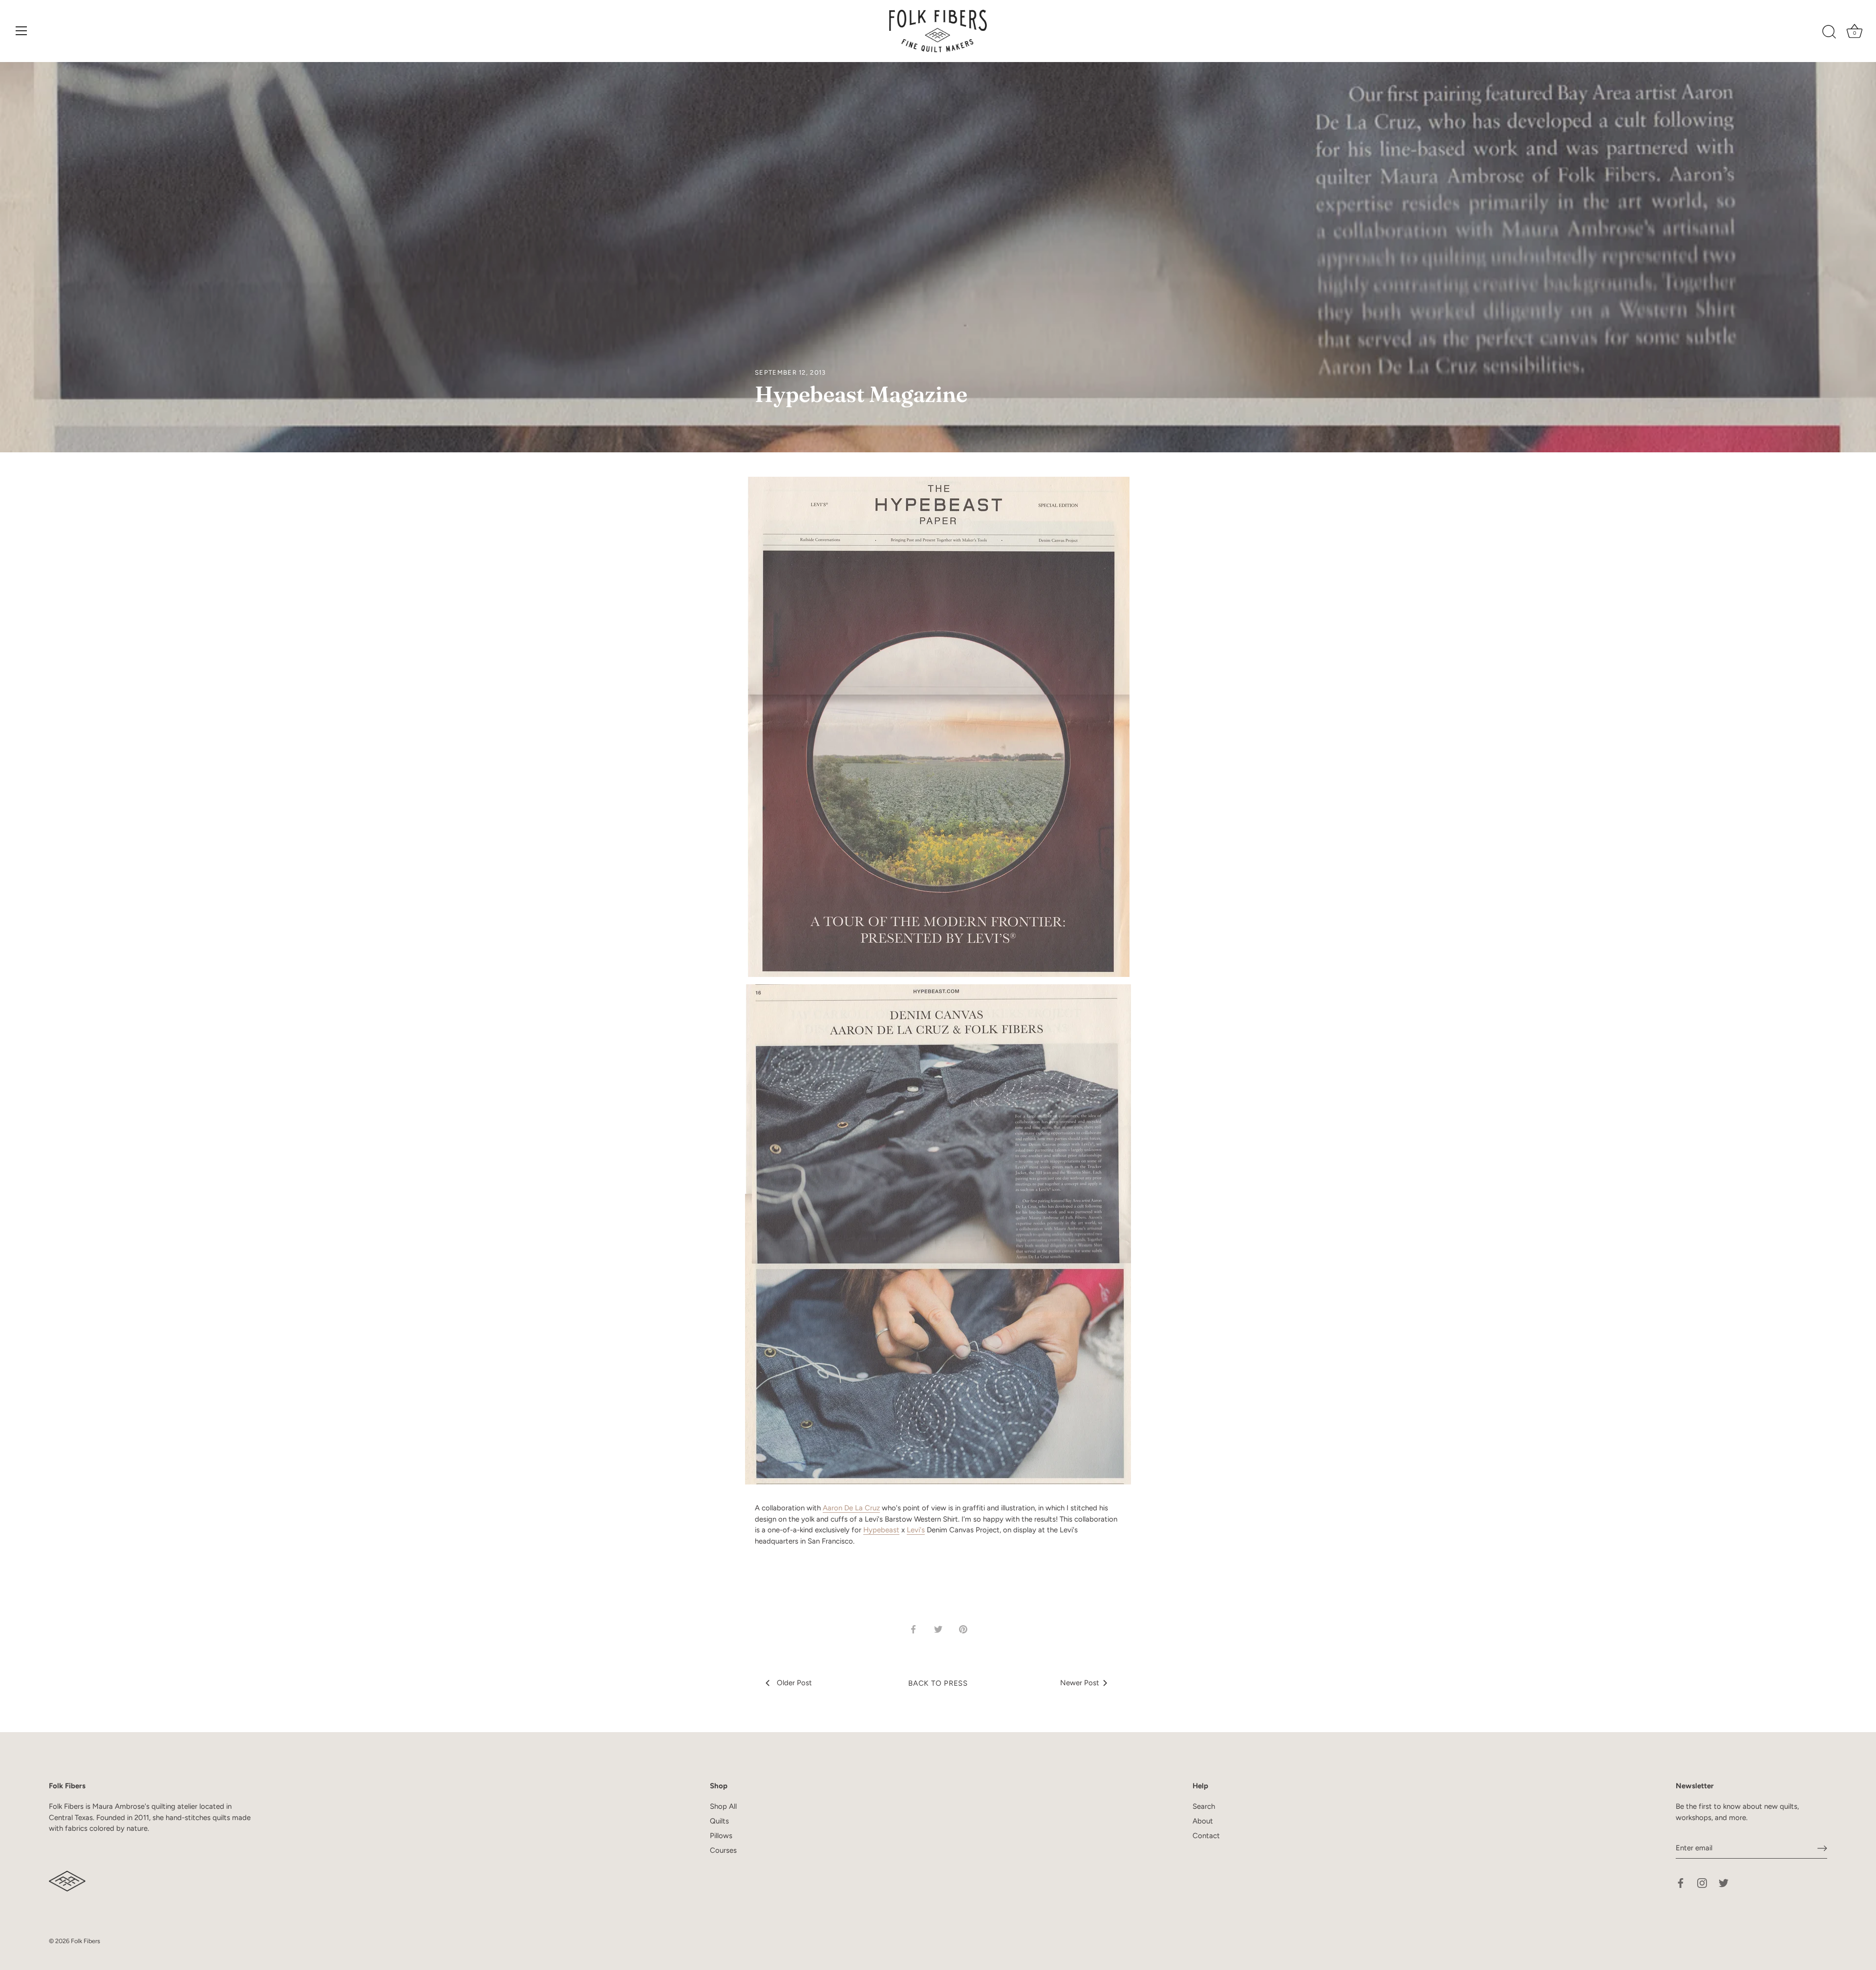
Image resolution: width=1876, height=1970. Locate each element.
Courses (723, 1850)
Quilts (719, 1821)
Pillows (721, 1836)
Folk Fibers (85, 1941)
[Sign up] (1822, 1848)
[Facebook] (1681, 1883)
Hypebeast (881, 1530)
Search (1204, 1806)
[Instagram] (1702, 1883)
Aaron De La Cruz (851, 1508)
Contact (1206, 1836)
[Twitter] (1724, 1883)
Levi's (916, 1530)
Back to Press (938, 1683)
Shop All (723, 1806)
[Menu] (21, 31)
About (1203, 1821)
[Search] (1829, 32)
